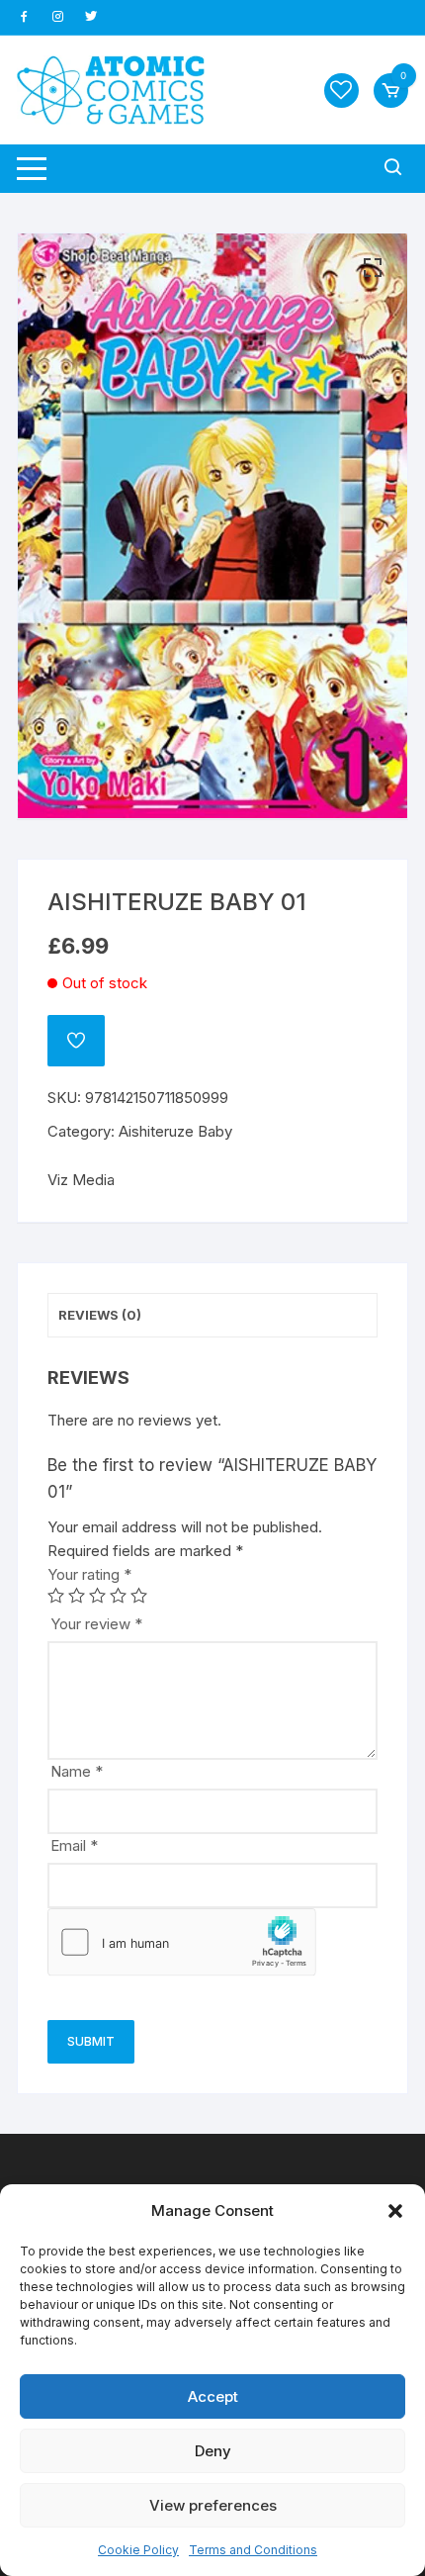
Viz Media (81, 1180)
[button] (395, 2211)
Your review (96, 1624)
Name (77, 1771)
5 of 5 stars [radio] (139, 1595)
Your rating (89, 1574)
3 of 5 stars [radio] (97, 1595)
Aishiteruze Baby (175, 1131)
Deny (213, 2451)
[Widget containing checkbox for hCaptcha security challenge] (182, 1942)
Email (74, 1845)
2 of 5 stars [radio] (77, 1595)
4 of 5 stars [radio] (118, 1595)
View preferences (213, 2505)
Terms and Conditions (253, 2550)
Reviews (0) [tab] (100, 1315)
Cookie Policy (138, 2550)
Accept (213, 2396)
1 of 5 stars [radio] (56, 1595)
